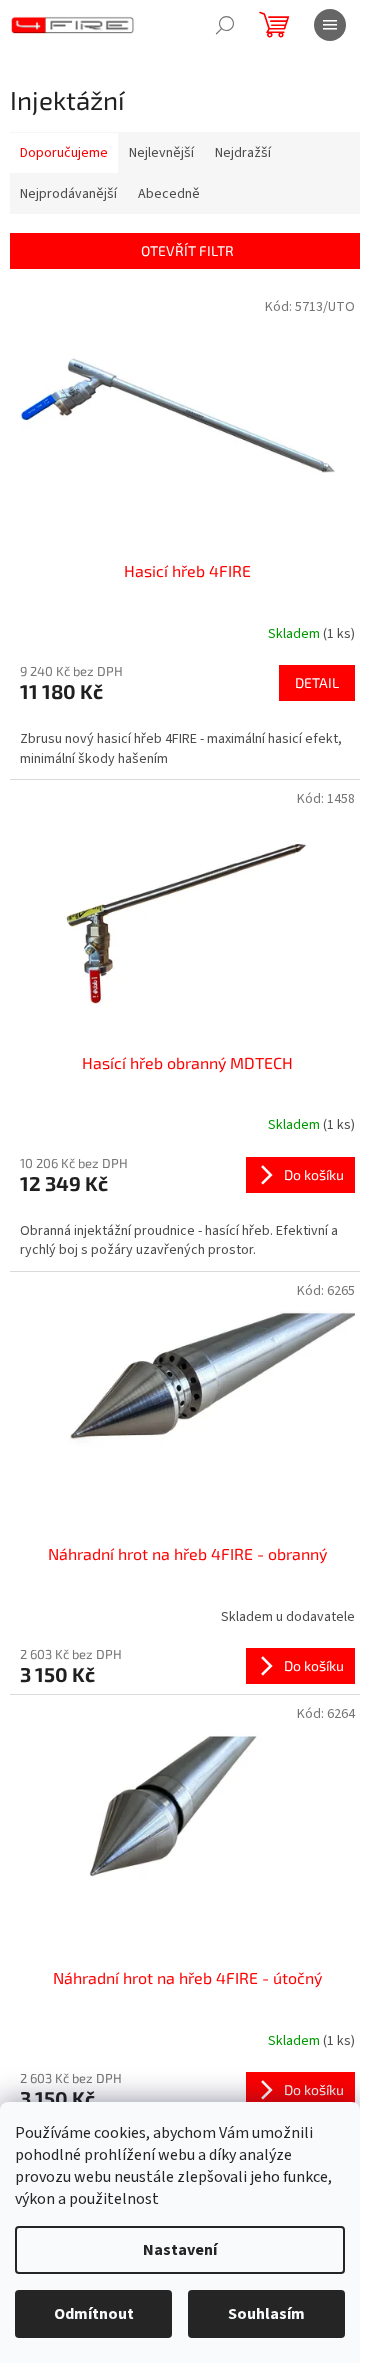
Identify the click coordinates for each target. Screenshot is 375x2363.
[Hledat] (225, 25)
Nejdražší (243, 153)
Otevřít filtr (187, 250)
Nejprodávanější (68, 194)
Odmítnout (94, 2314)
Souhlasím (266, 2314)
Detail (317, 682)
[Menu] (330, 25)
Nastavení (180, 2250)
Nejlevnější (161, 153)
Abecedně (169, 194)
